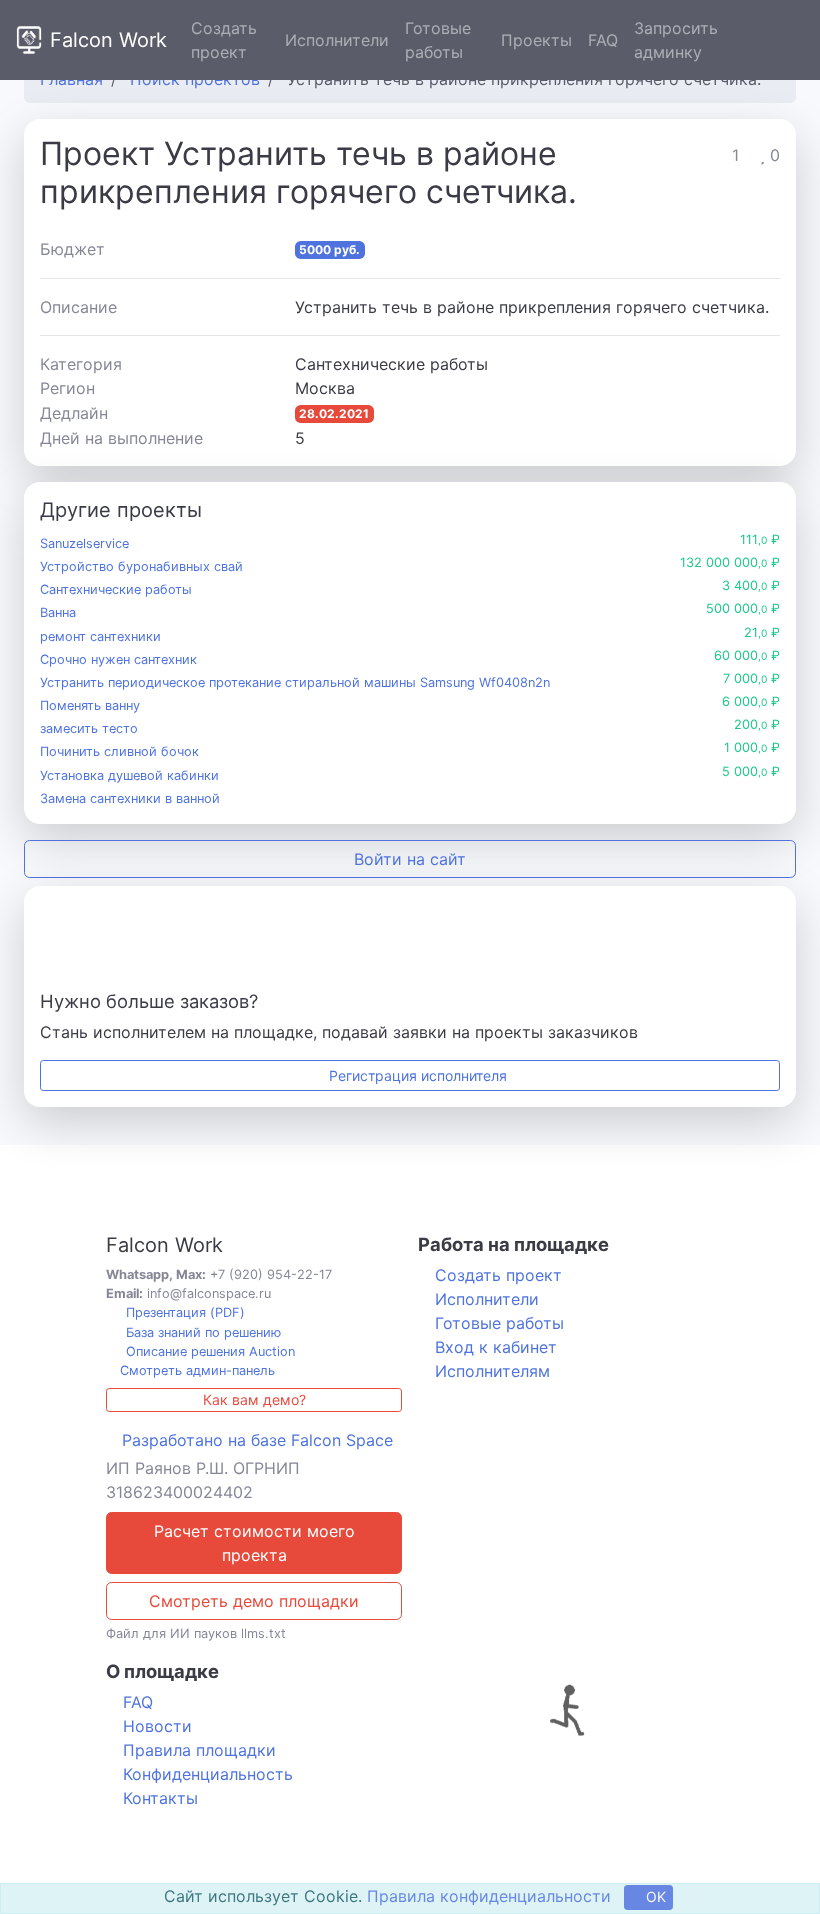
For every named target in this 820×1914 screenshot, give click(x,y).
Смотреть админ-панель (195, 1370)
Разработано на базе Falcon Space (257, 1440)
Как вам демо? (254, 1399)
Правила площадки (199, 1750)
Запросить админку (676, 40)
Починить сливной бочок (119, 751)
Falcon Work (108, 40)
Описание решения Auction (208, 1351)
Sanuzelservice (84, 543)
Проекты (536, 40)
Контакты (160, 1798)
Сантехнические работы (116, 589)
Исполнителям (492, 1371)
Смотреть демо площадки (254, 1601)
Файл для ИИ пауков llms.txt (196, 1633)
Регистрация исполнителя (416, 1075)
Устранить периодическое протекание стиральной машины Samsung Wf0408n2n (295, 682)
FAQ (603, 40)
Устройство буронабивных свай (141, 566)
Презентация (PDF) (183, 1312)
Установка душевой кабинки (129, 775)
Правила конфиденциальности (489, 1896)
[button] (790, 40)
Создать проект (224, 40)
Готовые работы (438, 40)
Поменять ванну (90, 705)
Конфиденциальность (208, 1774)
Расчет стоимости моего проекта (254, 1543)
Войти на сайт (410, 859)
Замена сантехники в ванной (130, 798)
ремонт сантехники (100, 636)
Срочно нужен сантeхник (118, 659)
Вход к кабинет (496, 1347)
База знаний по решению (201, 1332)
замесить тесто (89, 728)
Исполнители (337, 40)
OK (654, 1896)
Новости (157, 1726)
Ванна (58, 612)
